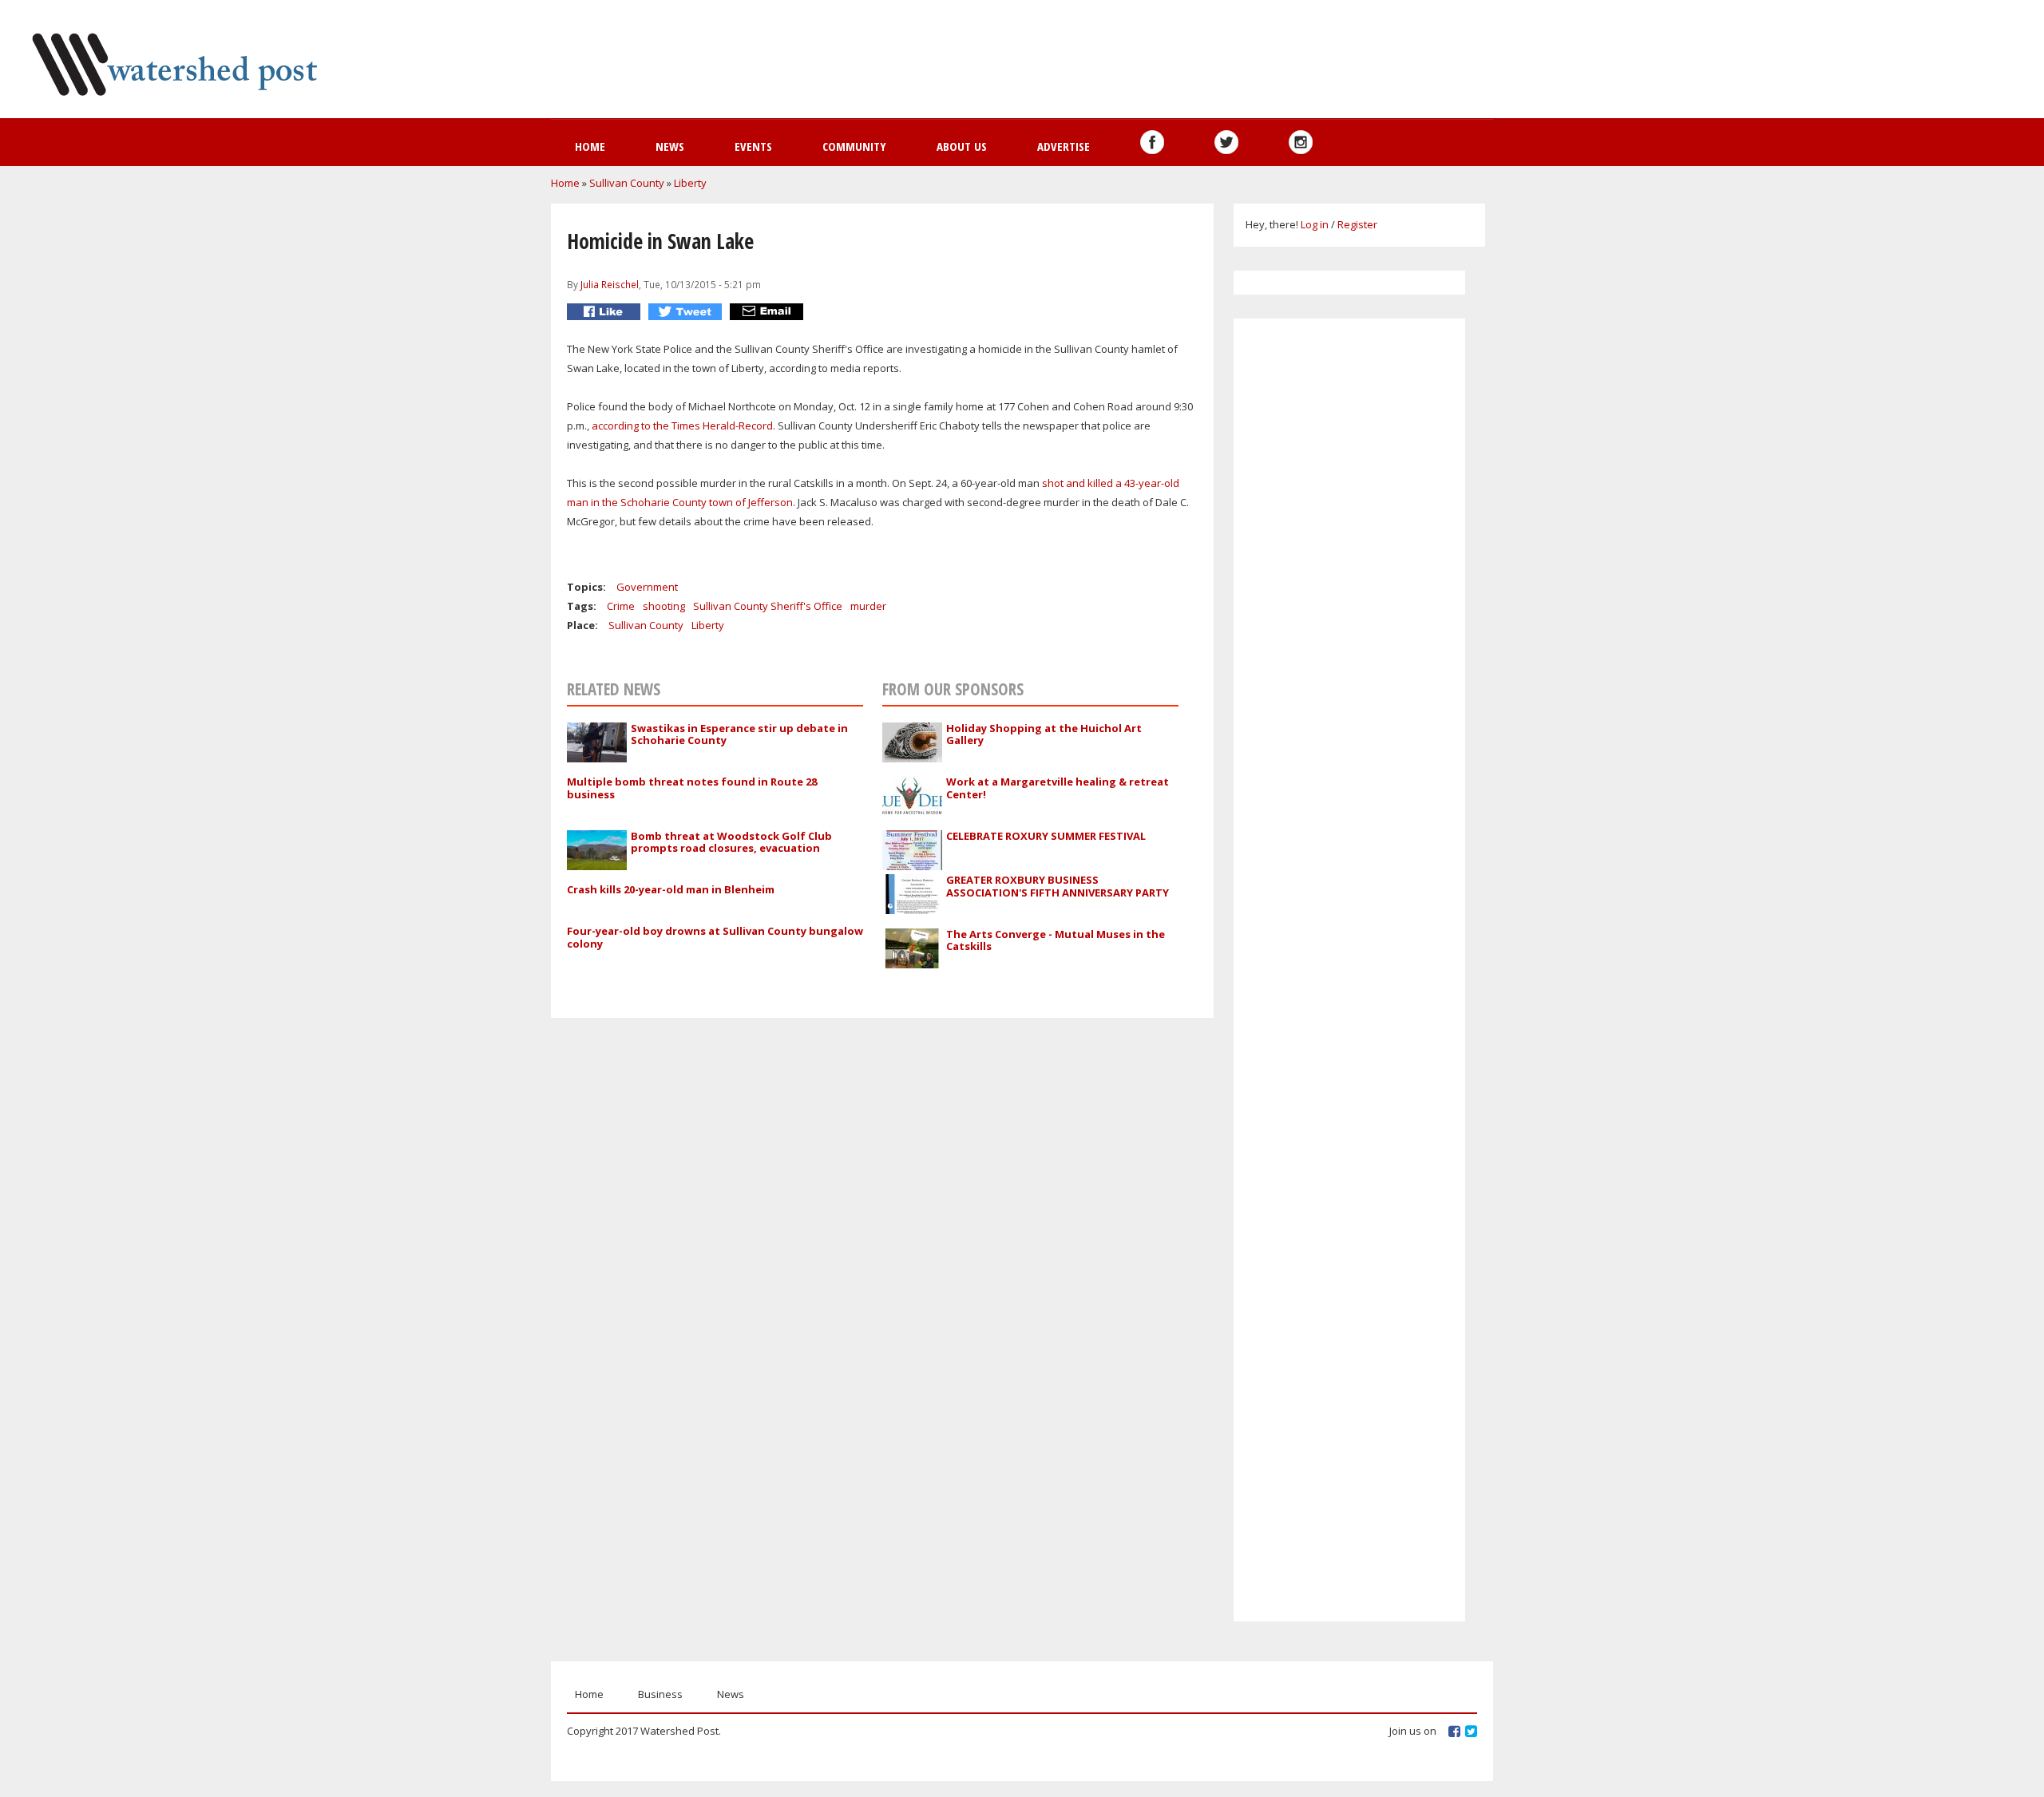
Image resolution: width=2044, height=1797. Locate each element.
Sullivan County (627, 183)
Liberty (690, 183)
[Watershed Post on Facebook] (1152, 142)
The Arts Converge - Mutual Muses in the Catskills (1056, 940)
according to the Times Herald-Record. (683, 426)
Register (1357, 224)
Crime (621, 606)
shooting (664, 606)
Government (647, 587)
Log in (1315, 224)
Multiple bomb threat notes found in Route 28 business (692, 788)
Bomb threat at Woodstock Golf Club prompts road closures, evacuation (731, 842)
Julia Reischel (610, 284)
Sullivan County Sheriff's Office (768, 606)
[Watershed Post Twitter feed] (1226, 142)
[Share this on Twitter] (687, 312)
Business (660, 1694)
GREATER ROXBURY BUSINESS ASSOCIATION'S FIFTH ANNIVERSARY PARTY (1058, 886)
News (670, 146)
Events (753, 146)
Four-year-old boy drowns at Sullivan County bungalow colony (715, 937)
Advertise (1064, 146)
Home (590, 146)
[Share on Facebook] (606, 312)
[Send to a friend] (768, 312)
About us (962, 146)
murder (868, 606)
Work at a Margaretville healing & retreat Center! (1058, 788)
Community (854, 146)
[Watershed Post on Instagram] (1301, 142)
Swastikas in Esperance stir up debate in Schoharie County (739, 734)
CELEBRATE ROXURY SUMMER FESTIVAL (1046, 836)
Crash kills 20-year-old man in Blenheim (671, 889)
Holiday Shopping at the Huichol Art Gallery (1044, 734)
